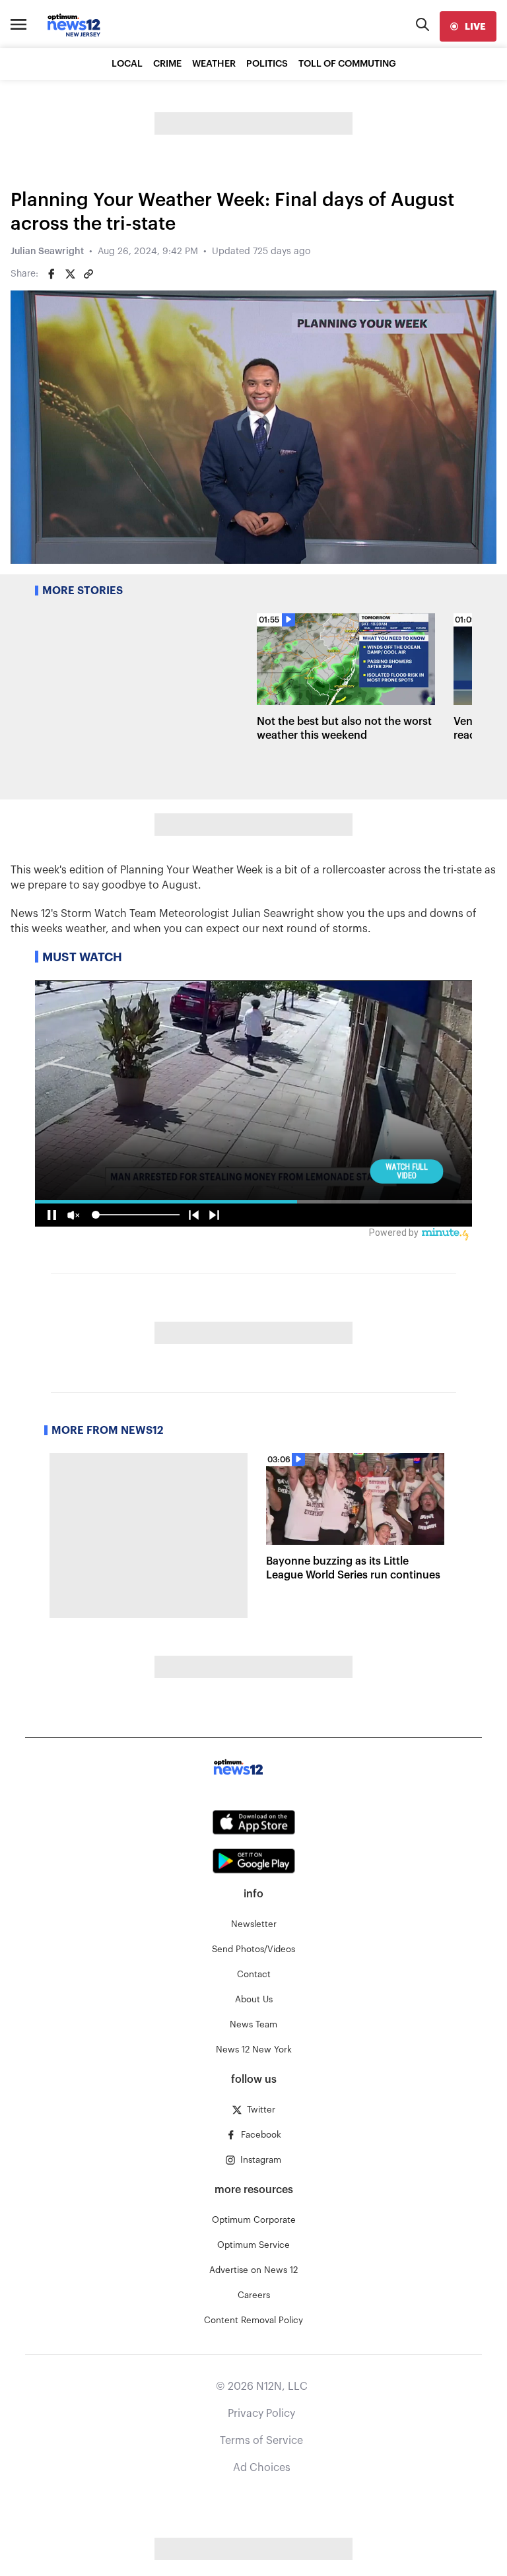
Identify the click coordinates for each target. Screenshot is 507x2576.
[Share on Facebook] (51, 274)
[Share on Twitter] (70, 274)
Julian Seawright (47, 252)
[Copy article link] (88, 274)
